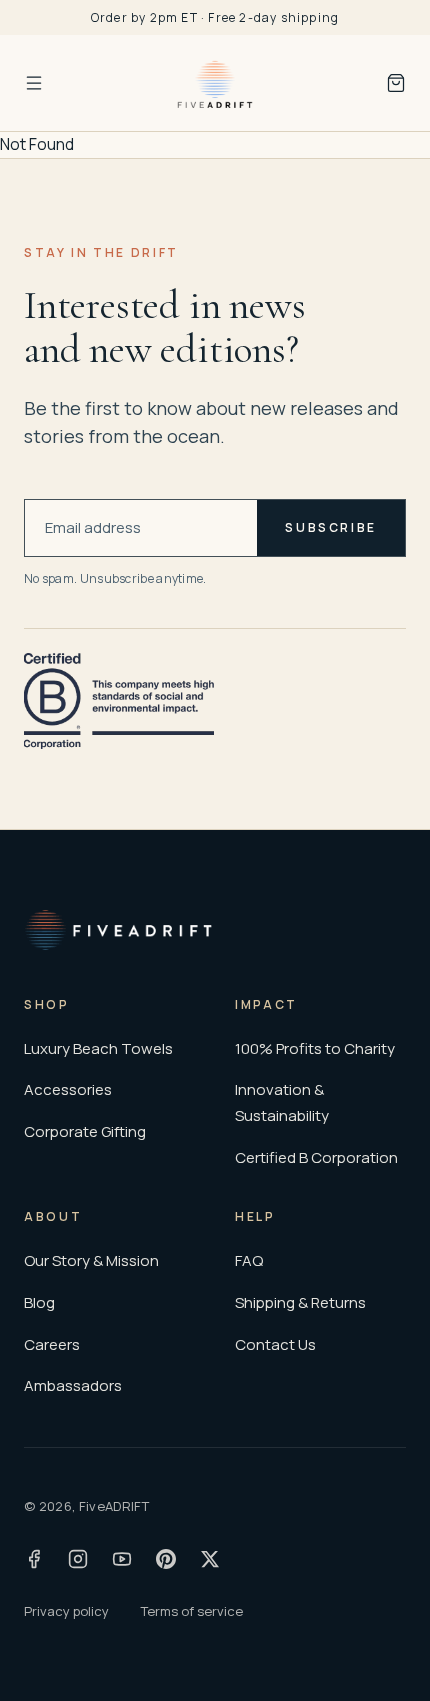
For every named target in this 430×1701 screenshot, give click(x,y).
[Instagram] (78, 1559)
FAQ (249, 1260)
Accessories (68, 1089)
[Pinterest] (166, 1559)
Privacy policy (66, 1611)
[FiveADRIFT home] (214, 83)
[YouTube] (122, 1559)
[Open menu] (34, 83)
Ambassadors (73, 1385)
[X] (210, 1559)
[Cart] (396, 83)
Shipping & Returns (300, 1302)
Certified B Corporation (316, 1157)
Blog (39, 1302)
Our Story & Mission (91, 1260)
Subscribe (331, 527)
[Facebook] (34, 1559)
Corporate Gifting (85, 1131)
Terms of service (192, 1611)
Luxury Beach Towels (98, 1048)
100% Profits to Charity (315, 1048)
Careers (52, 1344)
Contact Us (275, 1344)
